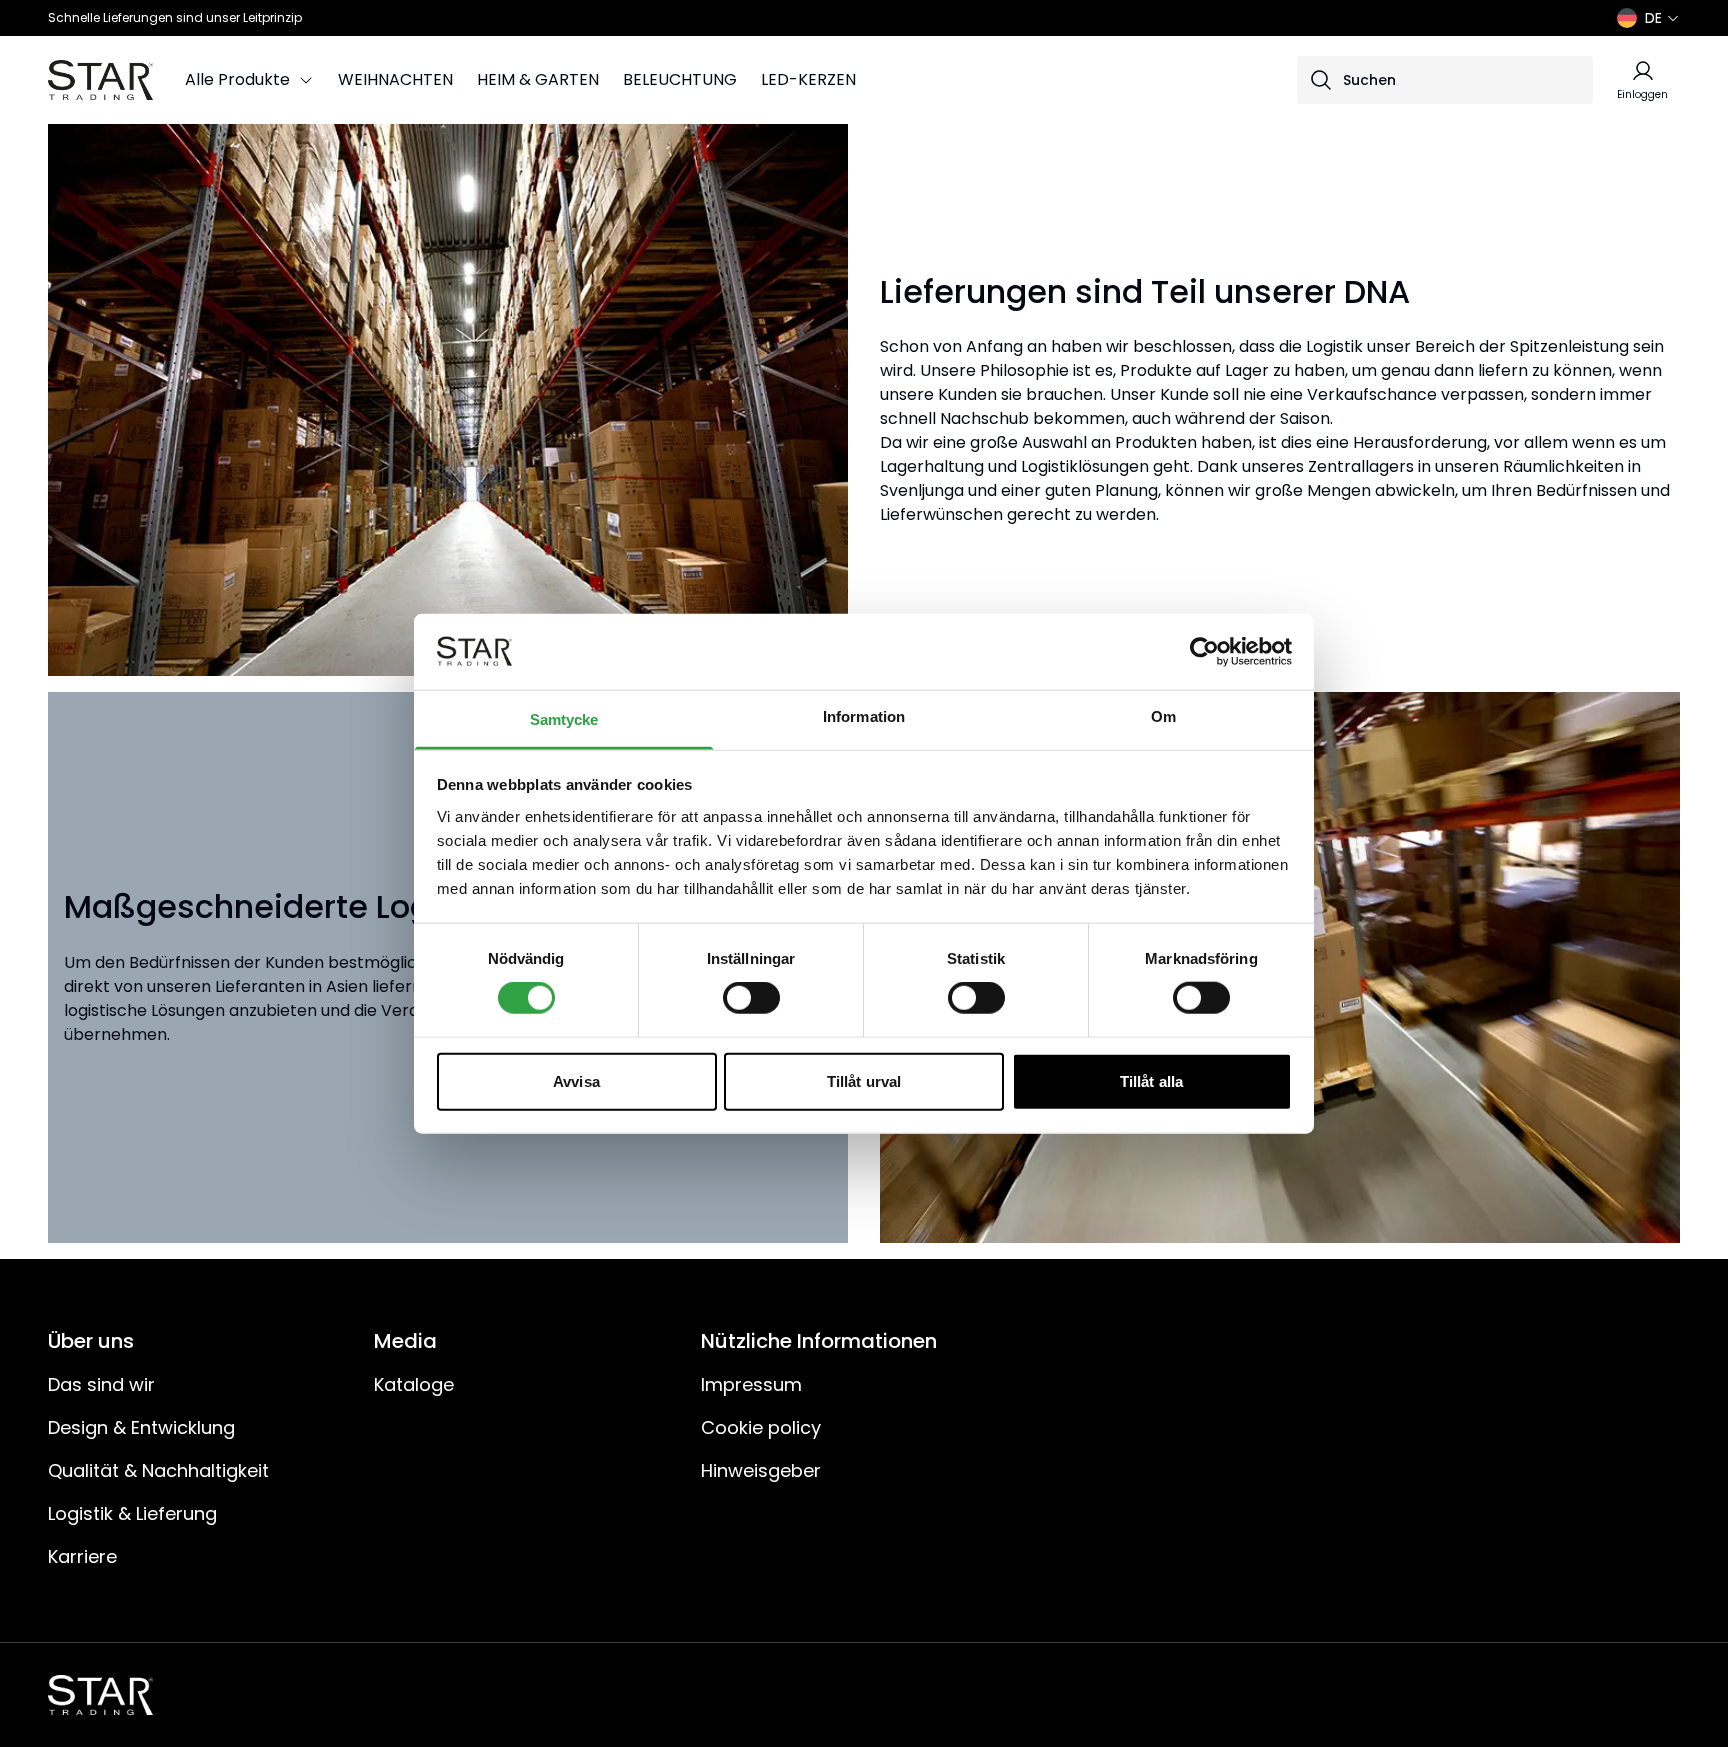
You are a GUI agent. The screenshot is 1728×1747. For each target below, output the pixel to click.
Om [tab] (1163, 716)
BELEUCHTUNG (680, 79)
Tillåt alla (1151, 1080)
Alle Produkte (237, 79)
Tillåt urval (864, 1080)
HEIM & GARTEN (538, 79)
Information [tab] (864, 716)
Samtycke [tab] (564, 719)
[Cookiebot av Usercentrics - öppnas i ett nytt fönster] (1204, 652)
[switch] (751, 998)
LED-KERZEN (808, 79)
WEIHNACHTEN (395, 79)
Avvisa (576, 1080)
